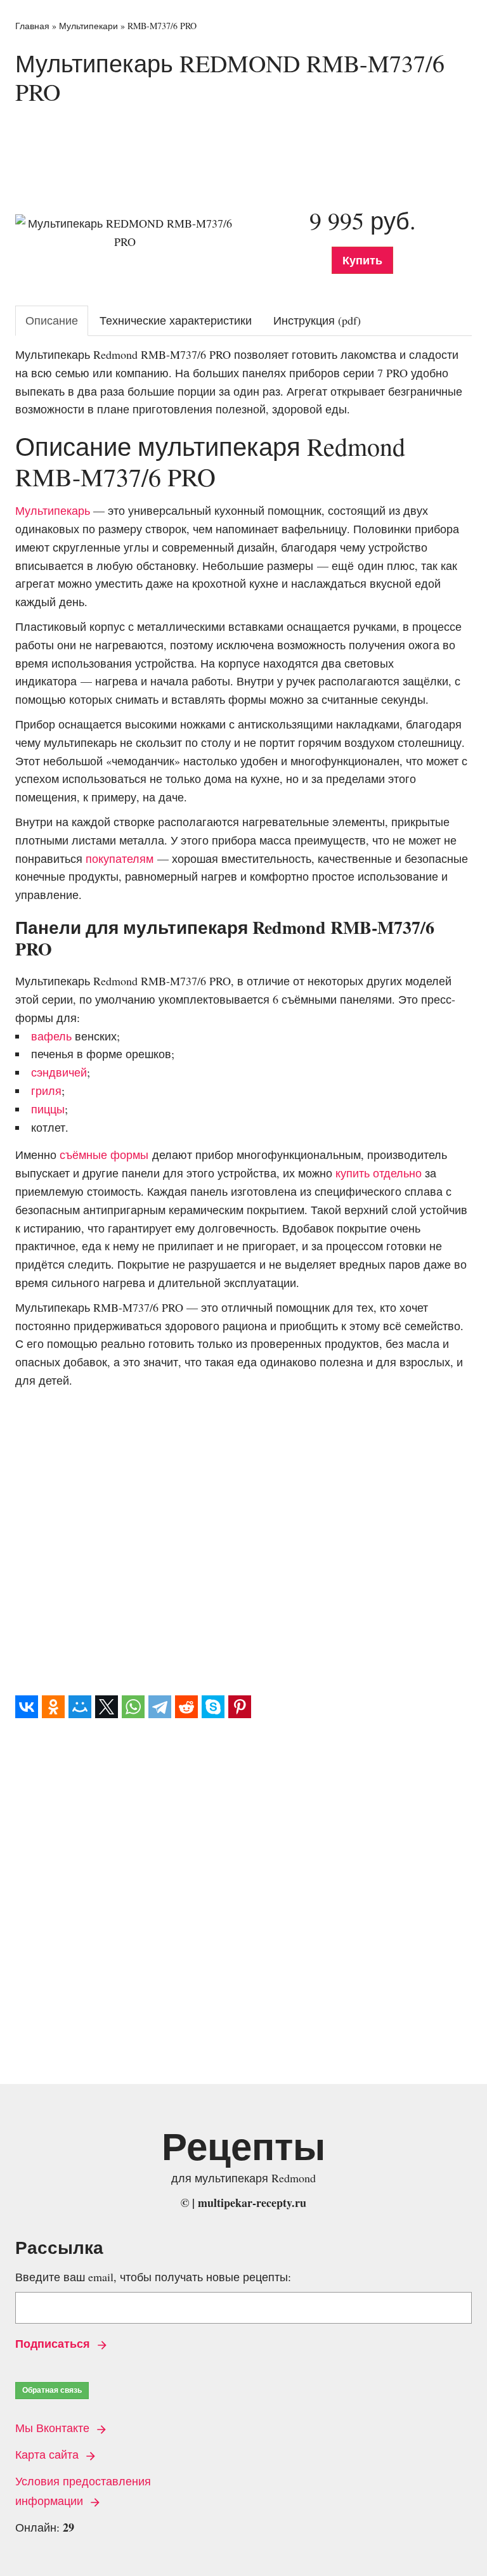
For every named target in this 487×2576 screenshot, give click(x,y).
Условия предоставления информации (83, 2491)
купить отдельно (379, 1173)
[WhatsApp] (133, 1707)
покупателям (120, 858)
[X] (107, 1707)
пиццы (48, 1109)
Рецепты (243, 2146)
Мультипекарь (53, 510)
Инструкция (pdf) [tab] (317, 320)
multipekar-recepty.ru (252, 2203)
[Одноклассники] (53, 1707)
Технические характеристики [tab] (176, 320)
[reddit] (186, 1707)
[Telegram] (160, 1707)
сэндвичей (59, 1072)
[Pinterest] (240, 1707)
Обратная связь (52, 2390)
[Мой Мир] (80, 1707)
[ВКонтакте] (27, 1707)
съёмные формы (104, 1155)
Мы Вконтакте (54, 2428)
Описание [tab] (52, 320)
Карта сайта (49, 2454)
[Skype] (213, 1707)
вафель (51, 1036)
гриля (46, 1091)
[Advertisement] (246, 148)
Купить (362, 260)
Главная (32, 26)
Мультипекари (88, 26)
